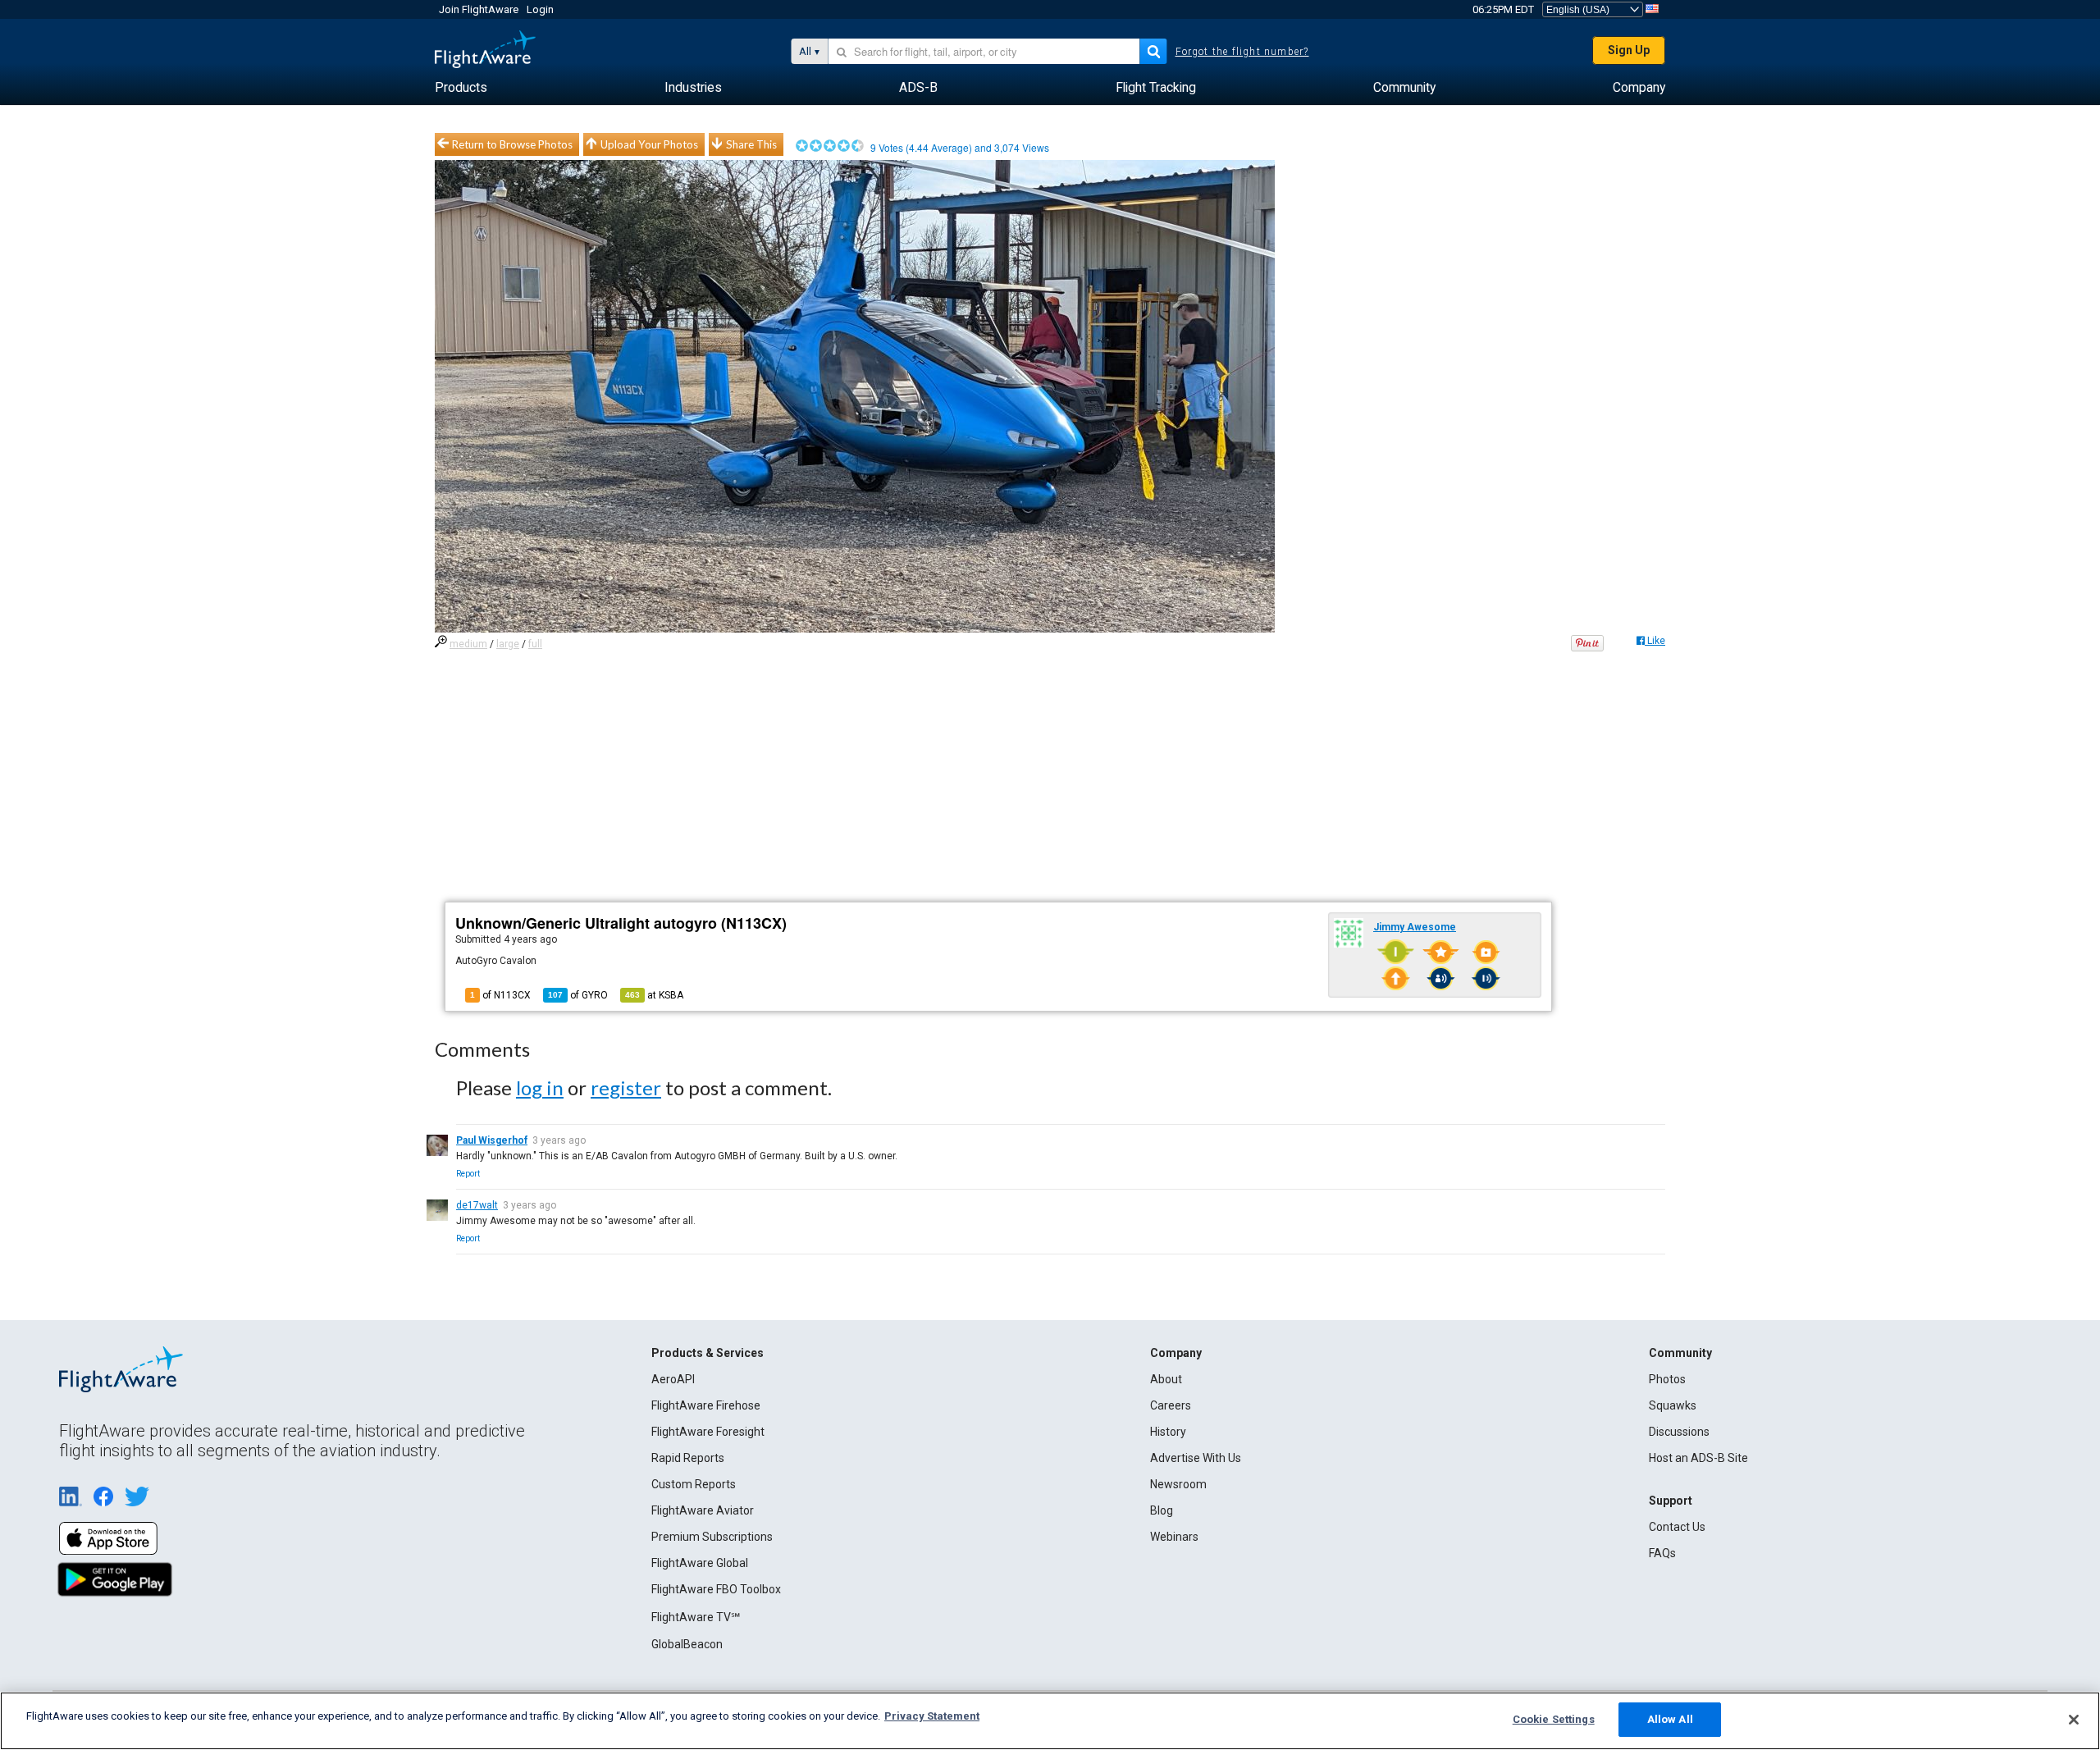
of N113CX (500, 995)
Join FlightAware (479, 9)
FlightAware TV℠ (696, 1617)
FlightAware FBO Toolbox (716, 1589)
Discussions (1679, 1432)
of (578, 995)
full (535, 644)
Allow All (1670, 1719)
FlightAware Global (700, 1563)
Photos (1667, 1379)
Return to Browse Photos (512, 144)
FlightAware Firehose (706, 1405)
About (1166, 1379)
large (508, 644)
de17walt (477, 1205)
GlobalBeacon (687, 1644)
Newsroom (1178, 1484)
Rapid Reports (688, 1458)
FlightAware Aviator (703, 1510)
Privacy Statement (932, 1716)
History (1168, 1432)
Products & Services (708, 1353)
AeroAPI (673, 1379)
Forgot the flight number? (1242, 52)
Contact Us (1677, 1527)
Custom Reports (694, 1484)
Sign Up (1629, 50)
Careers (1171, 1405)
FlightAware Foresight (708, 1432)
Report (468, 1174)
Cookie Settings (1554, 1719)
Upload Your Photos (649, 144)
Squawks (1673, 1405)
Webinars (1174, 1537)
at (654, 995)
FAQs (1662, 1553)
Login (540, 9)
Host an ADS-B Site (1698, 1458)
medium (468, 644)
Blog (1162, 1510)
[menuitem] (461, 88)
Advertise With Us (1196, 1458)
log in (540, 1087)
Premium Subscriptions (712, 1537)
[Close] (2074, 1720)
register (626, 1087)
